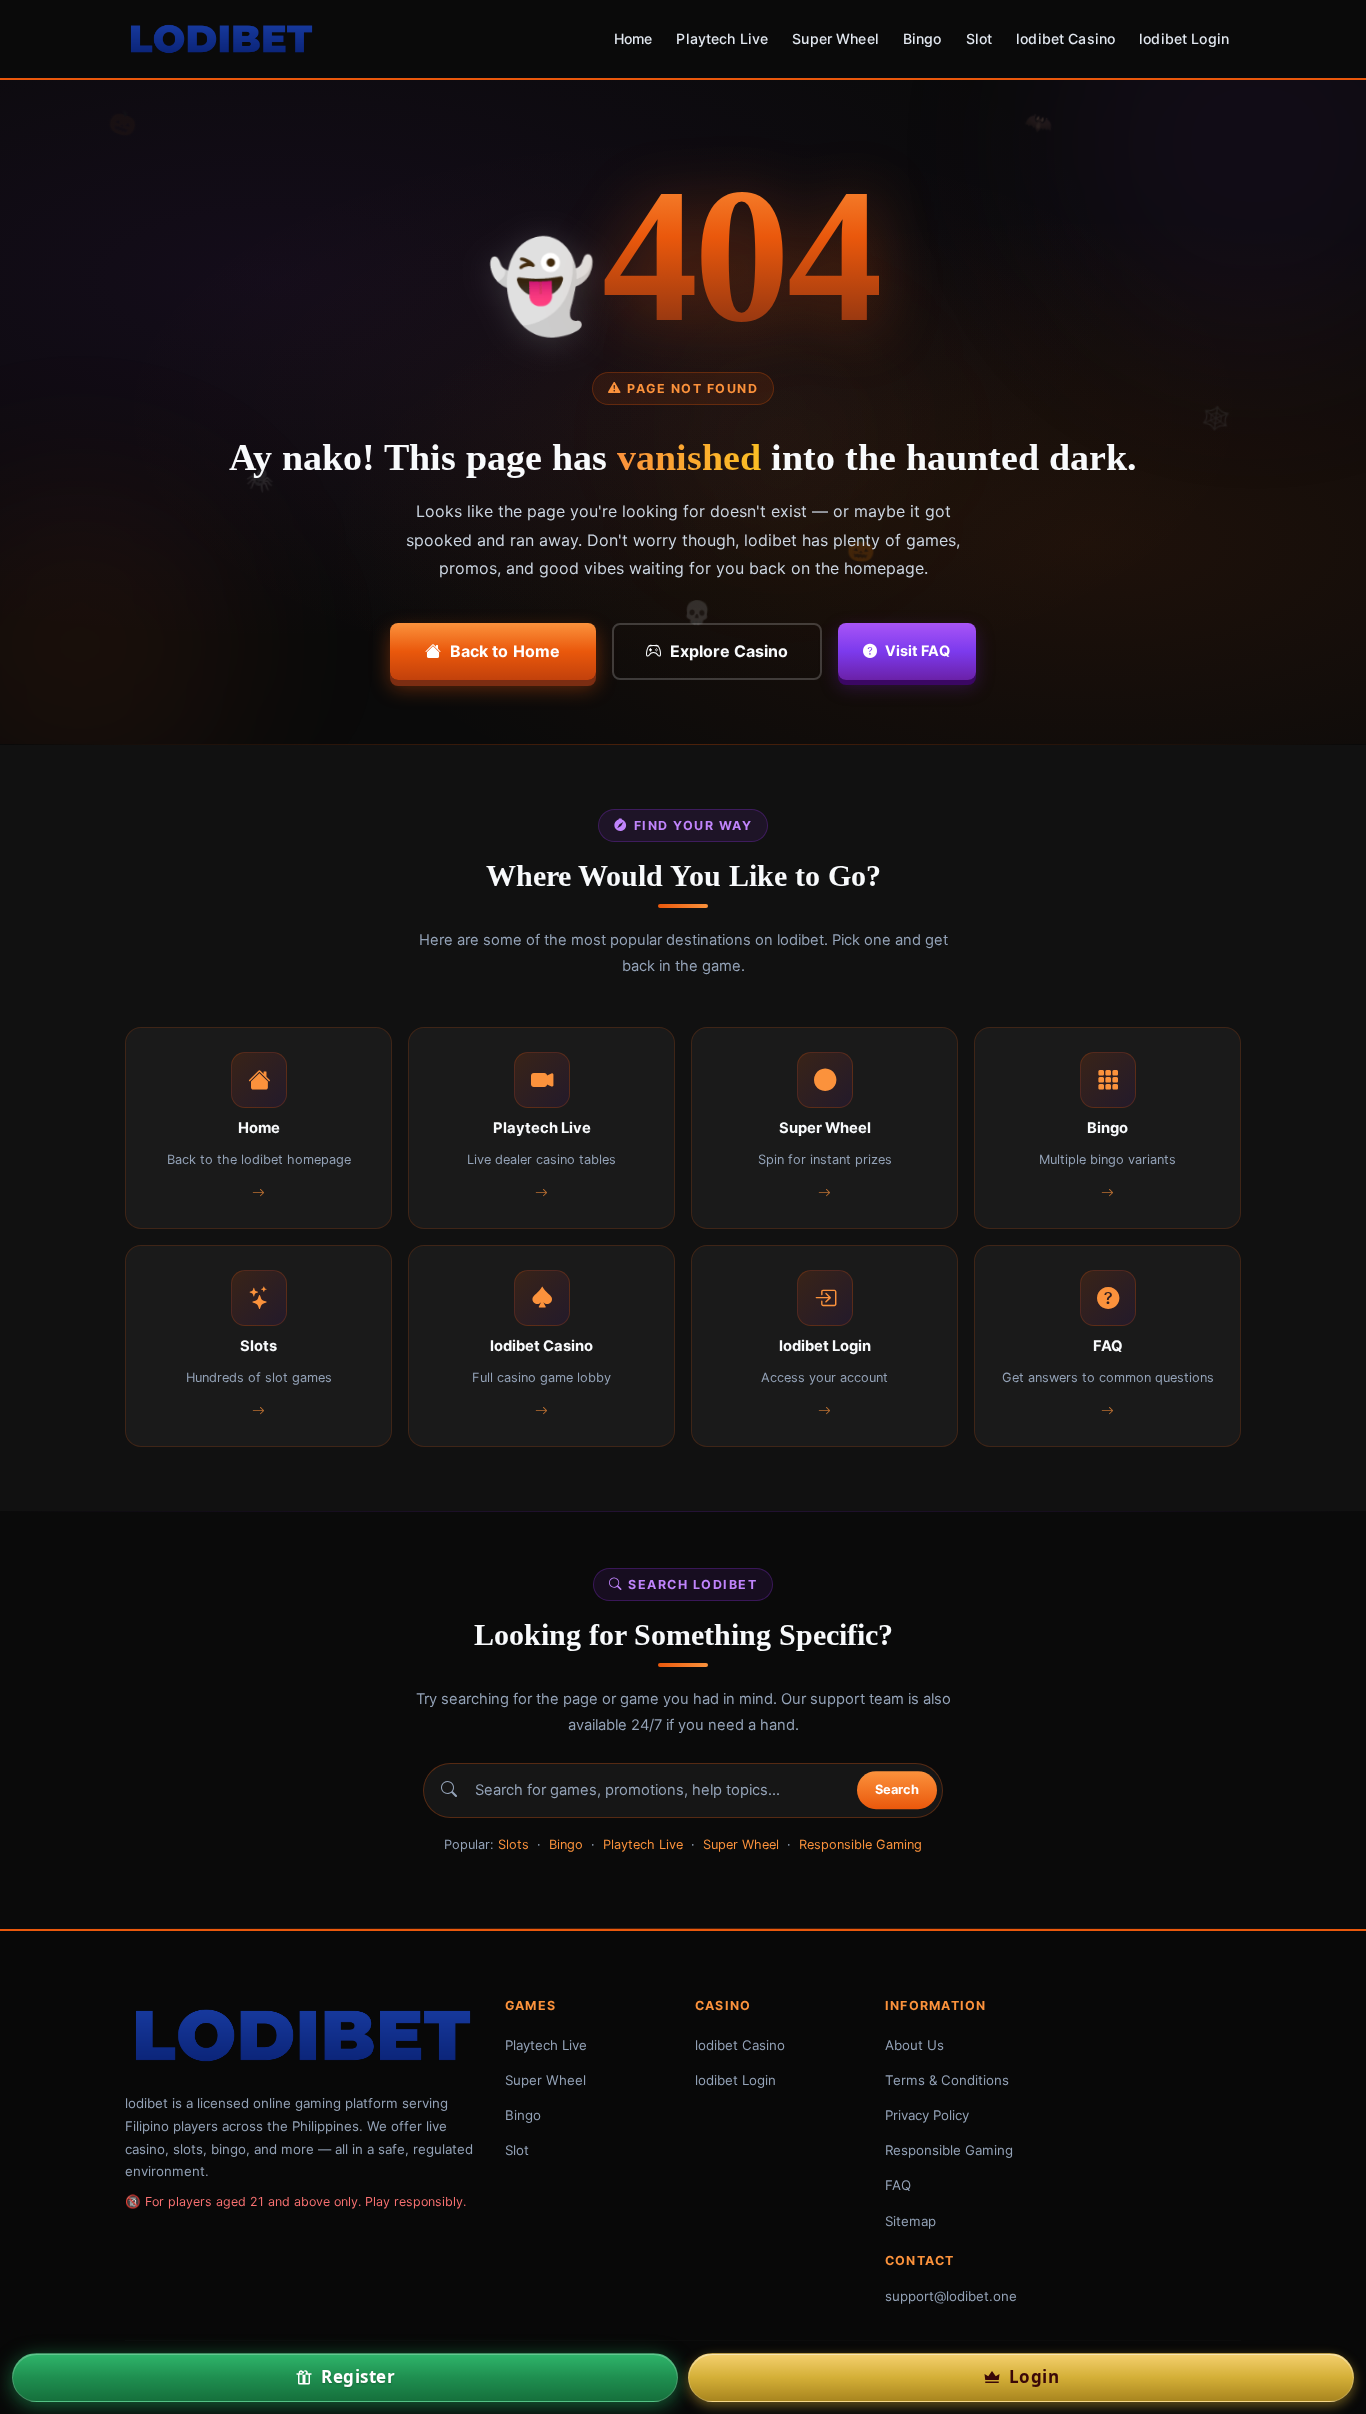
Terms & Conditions (947, 2080)
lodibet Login (1184, 38)
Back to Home (505, 651)
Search (897, 1790)
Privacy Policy (927, 2115)
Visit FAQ (917, 650)
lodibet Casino (1065, 38)
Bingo (922, 38)
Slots (513, 1844)
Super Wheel (835, 38)
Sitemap (910, 2221)
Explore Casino (729, 651)
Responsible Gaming (860, 1844)
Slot (979, 38)
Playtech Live (722, 38)
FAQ (898, 2185)
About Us (914, 2045)
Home (633, 38)
